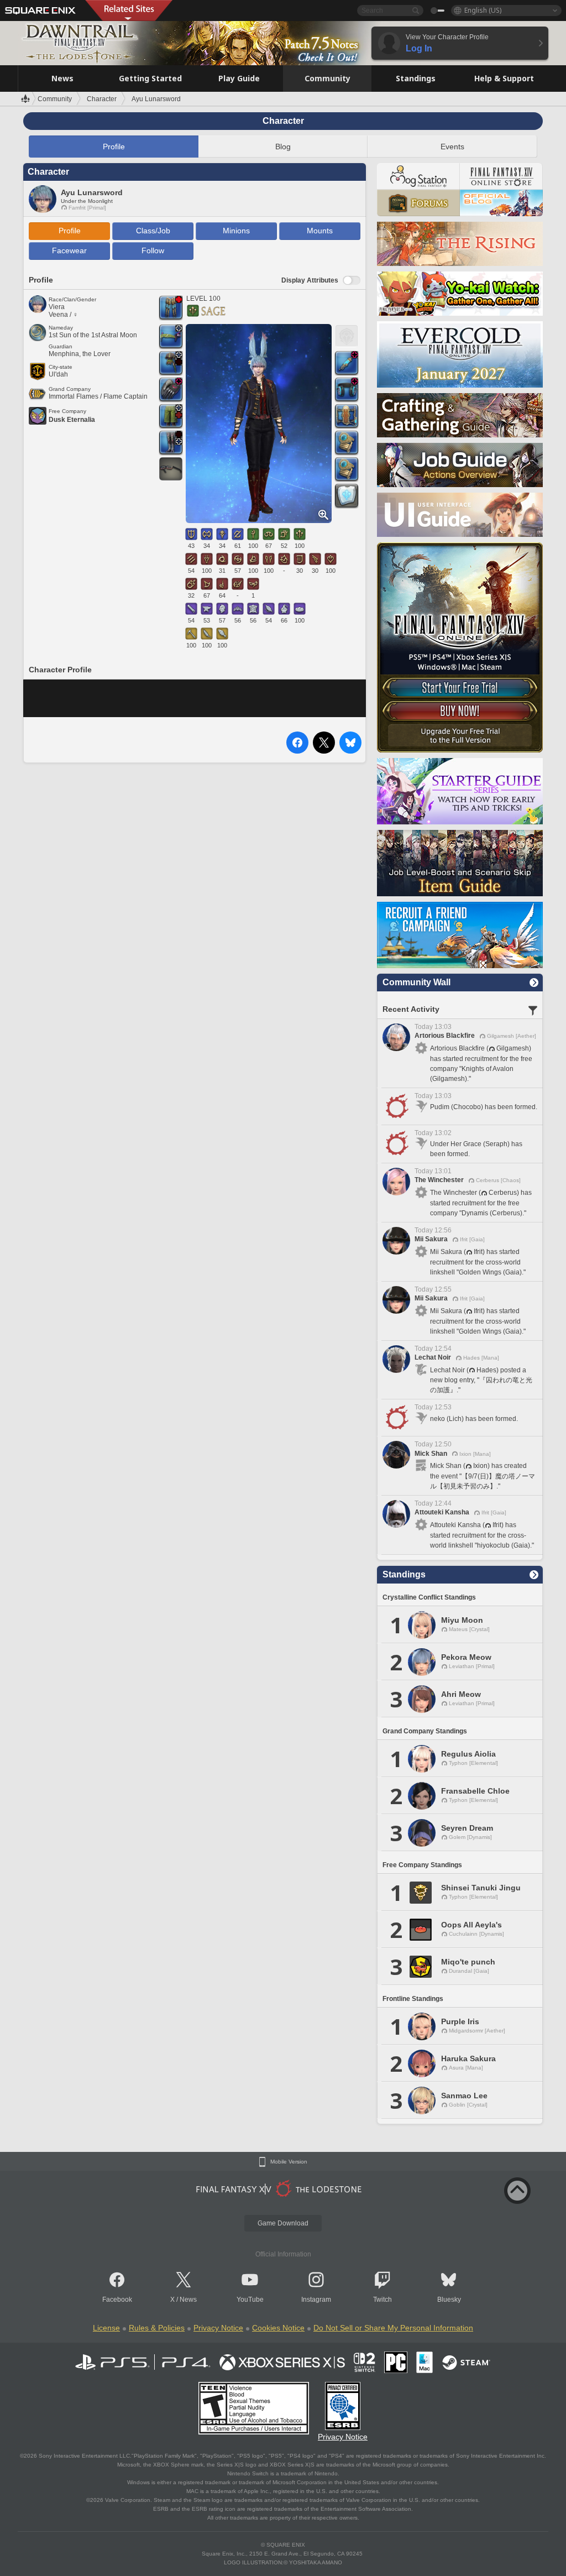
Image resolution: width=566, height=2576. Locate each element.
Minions (236, 231)
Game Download (283, 2223)
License (106, 2328)
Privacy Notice (218, 2328)
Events (452, 147)
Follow (153, 250)
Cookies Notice (278, 2328)
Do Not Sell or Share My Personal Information (393, 2328)
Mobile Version (289, 2162)
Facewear (69, 250)
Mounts (320, 231)
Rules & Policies (157, 2328)
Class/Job (153, 231)
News (188, 2300)
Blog (283, 147)
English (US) (483, 10)
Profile (114, 147)
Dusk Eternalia (72, 420)
